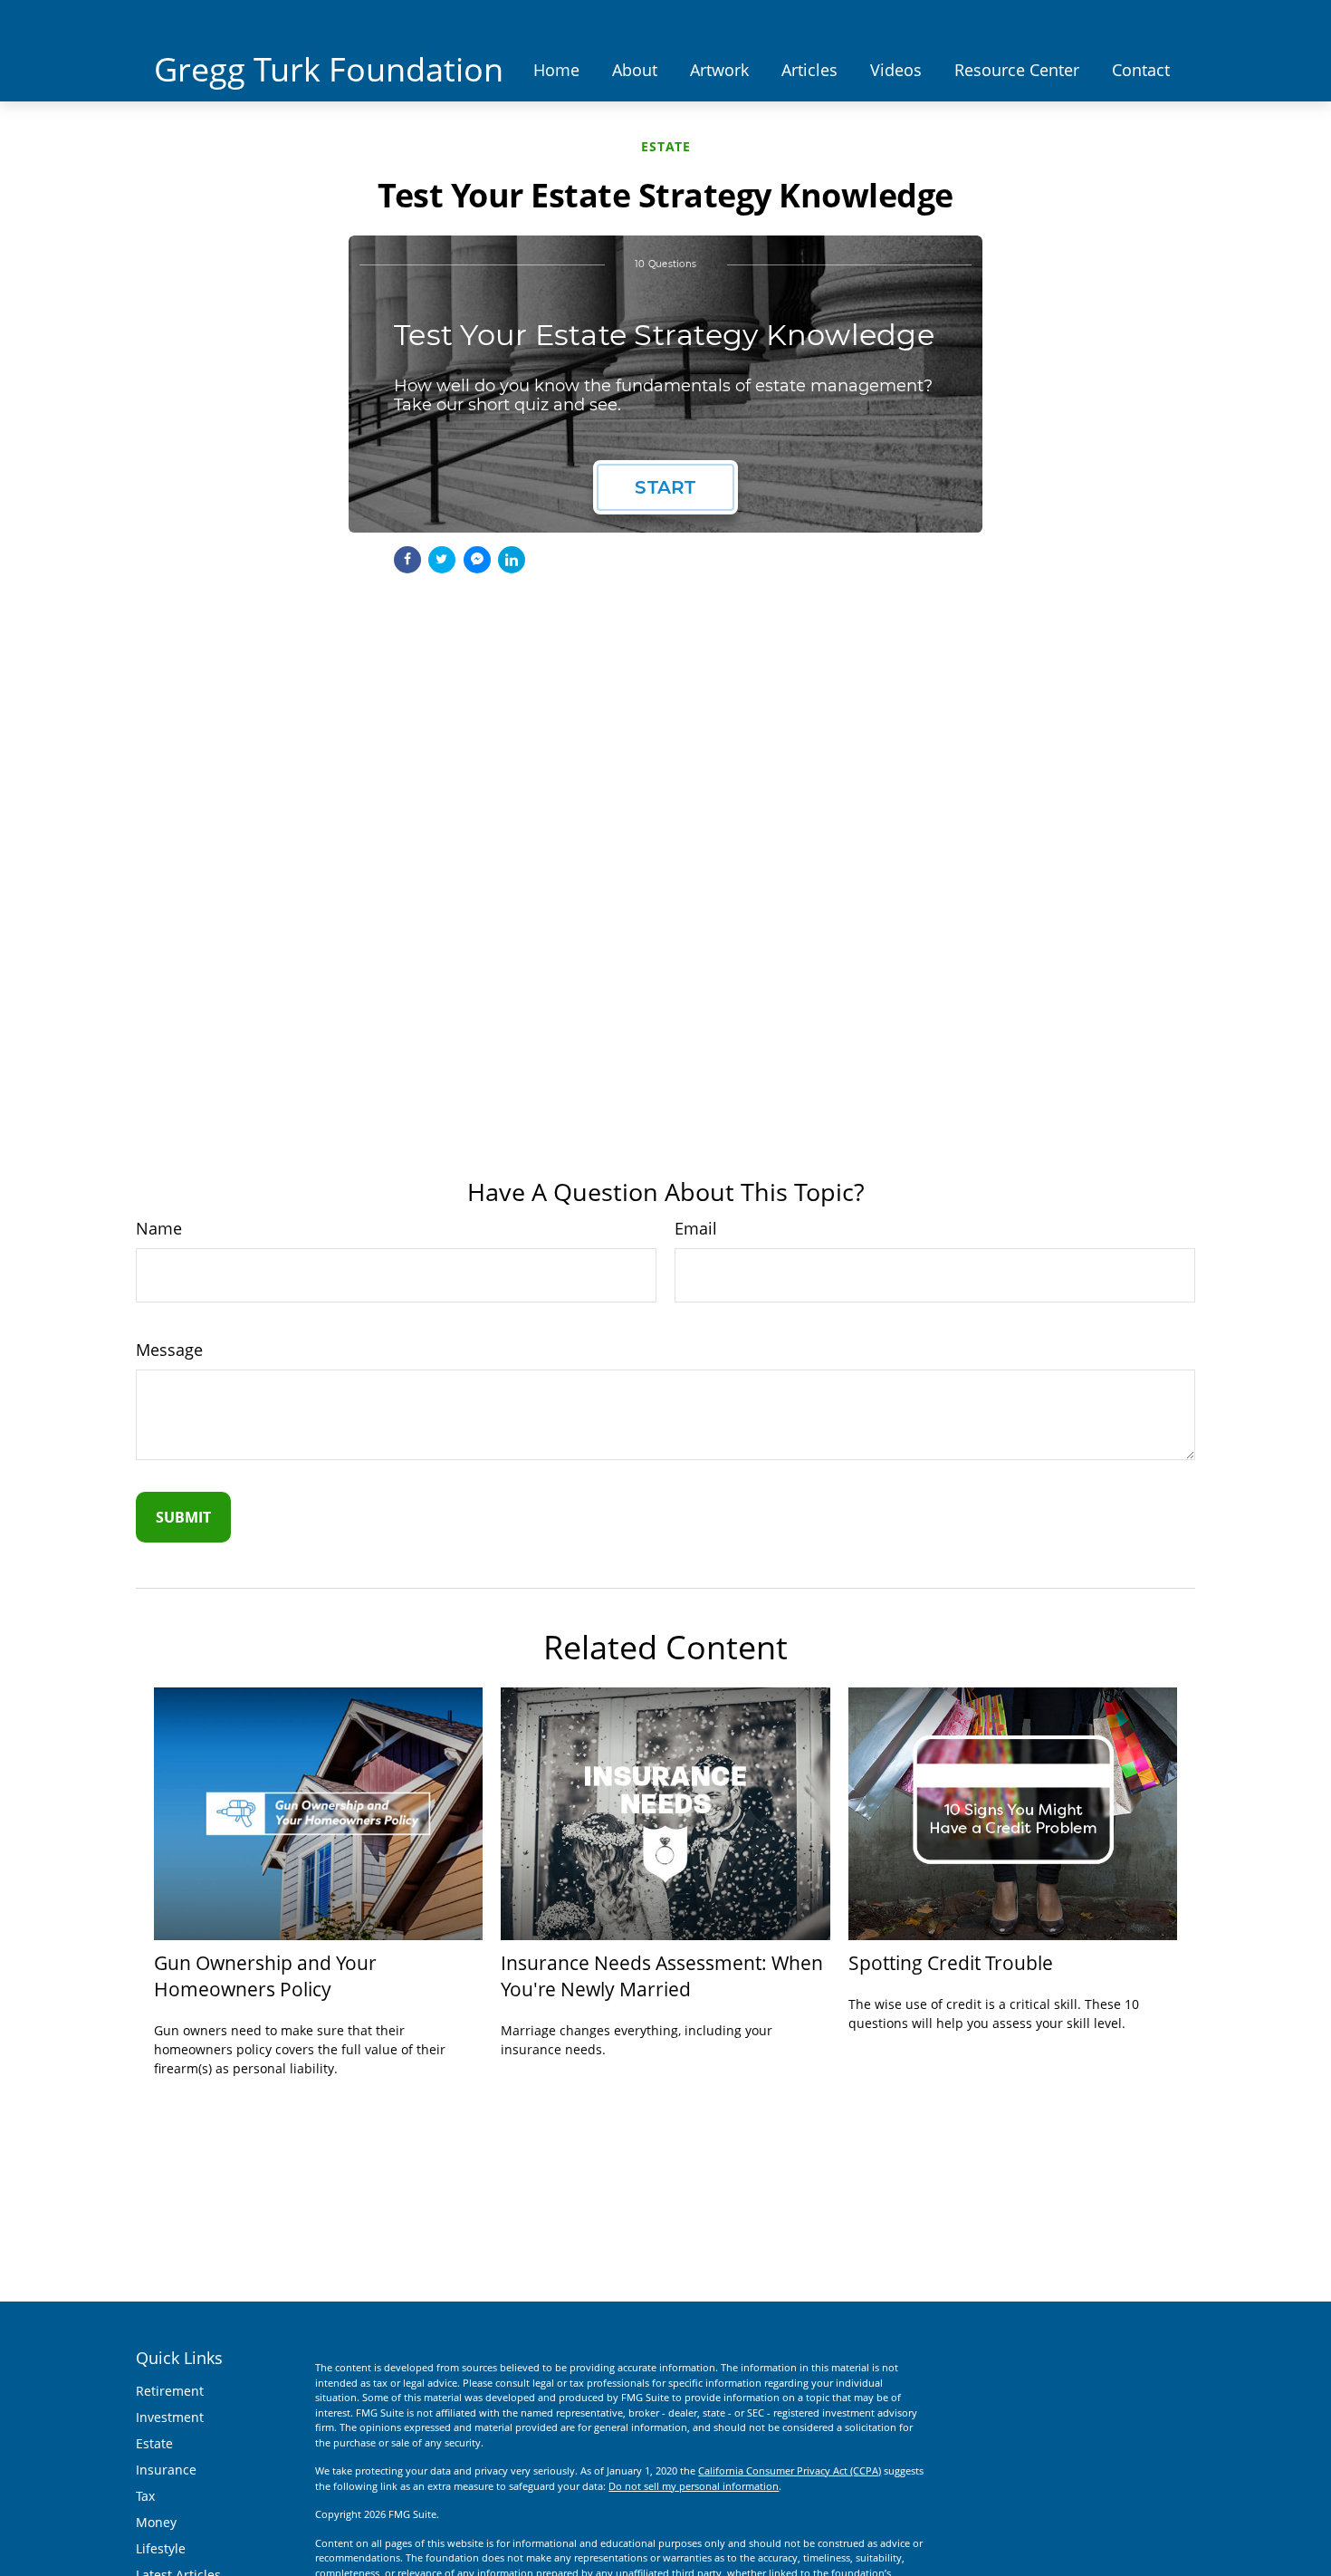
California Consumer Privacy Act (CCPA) (790, 2470)
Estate (154, 2443)
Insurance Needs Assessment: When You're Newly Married (662, 1975)
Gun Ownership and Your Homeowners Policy (265, 1975)
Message (169, 1350)
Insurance (166, 2470)
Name (159, 1228)
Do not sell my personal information (694, 2486)
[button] (556, 69)
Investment (170, 2417)
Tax (145, 2496)
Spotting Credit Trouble (951, 1962)
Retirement (170, 2391)
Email (696, 1228)
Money (156, 2522)
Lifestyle (161, 2548)
